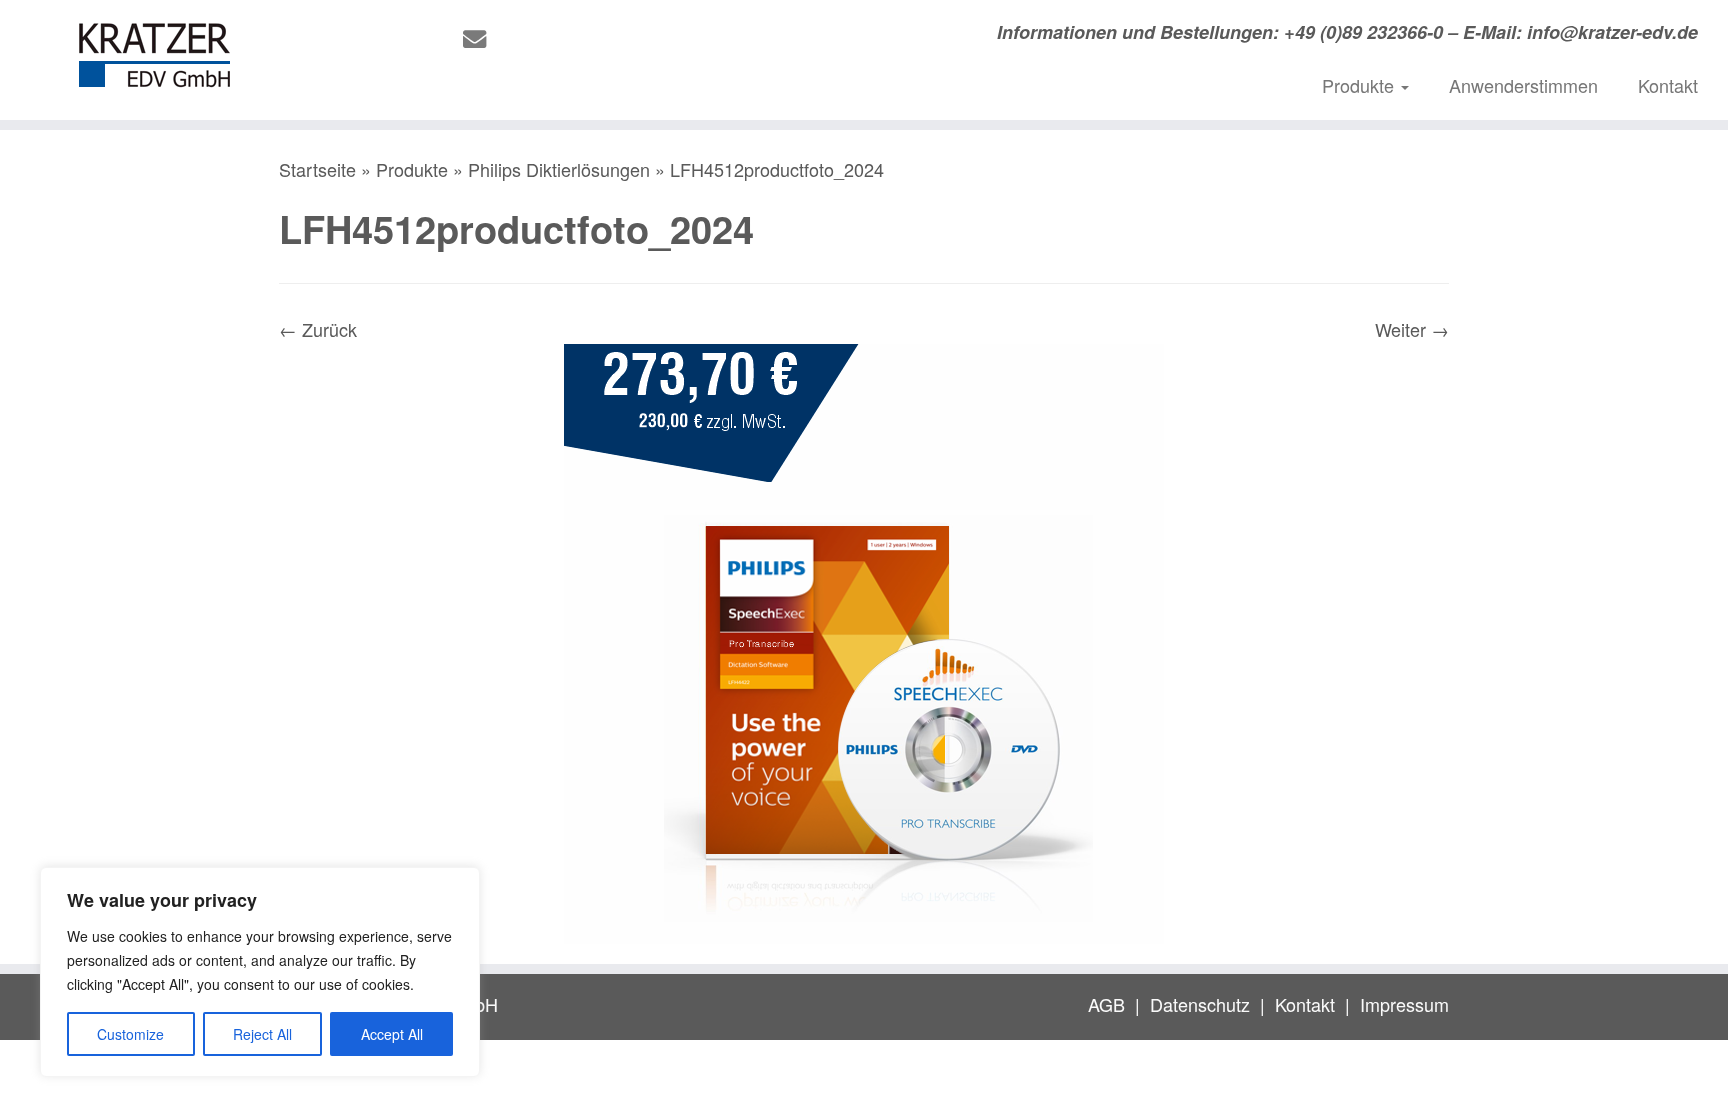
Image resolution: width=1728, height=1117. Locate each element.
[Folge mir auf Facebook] (545, 38)
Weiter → (1412, 329)
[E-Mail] (481, 38)
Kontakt (1668, 85)
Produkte (1360, 85)
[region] (260, 972)
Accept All (392, 1034)
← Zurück (318, 329)
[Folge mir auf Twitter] (514, 38)
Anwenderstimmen (1523, 85)
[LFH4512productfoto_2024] (864, 640)
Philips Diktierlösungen (559, 169)
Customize (130, 1034)
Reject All (262, 1034)
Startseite (317, 169)
